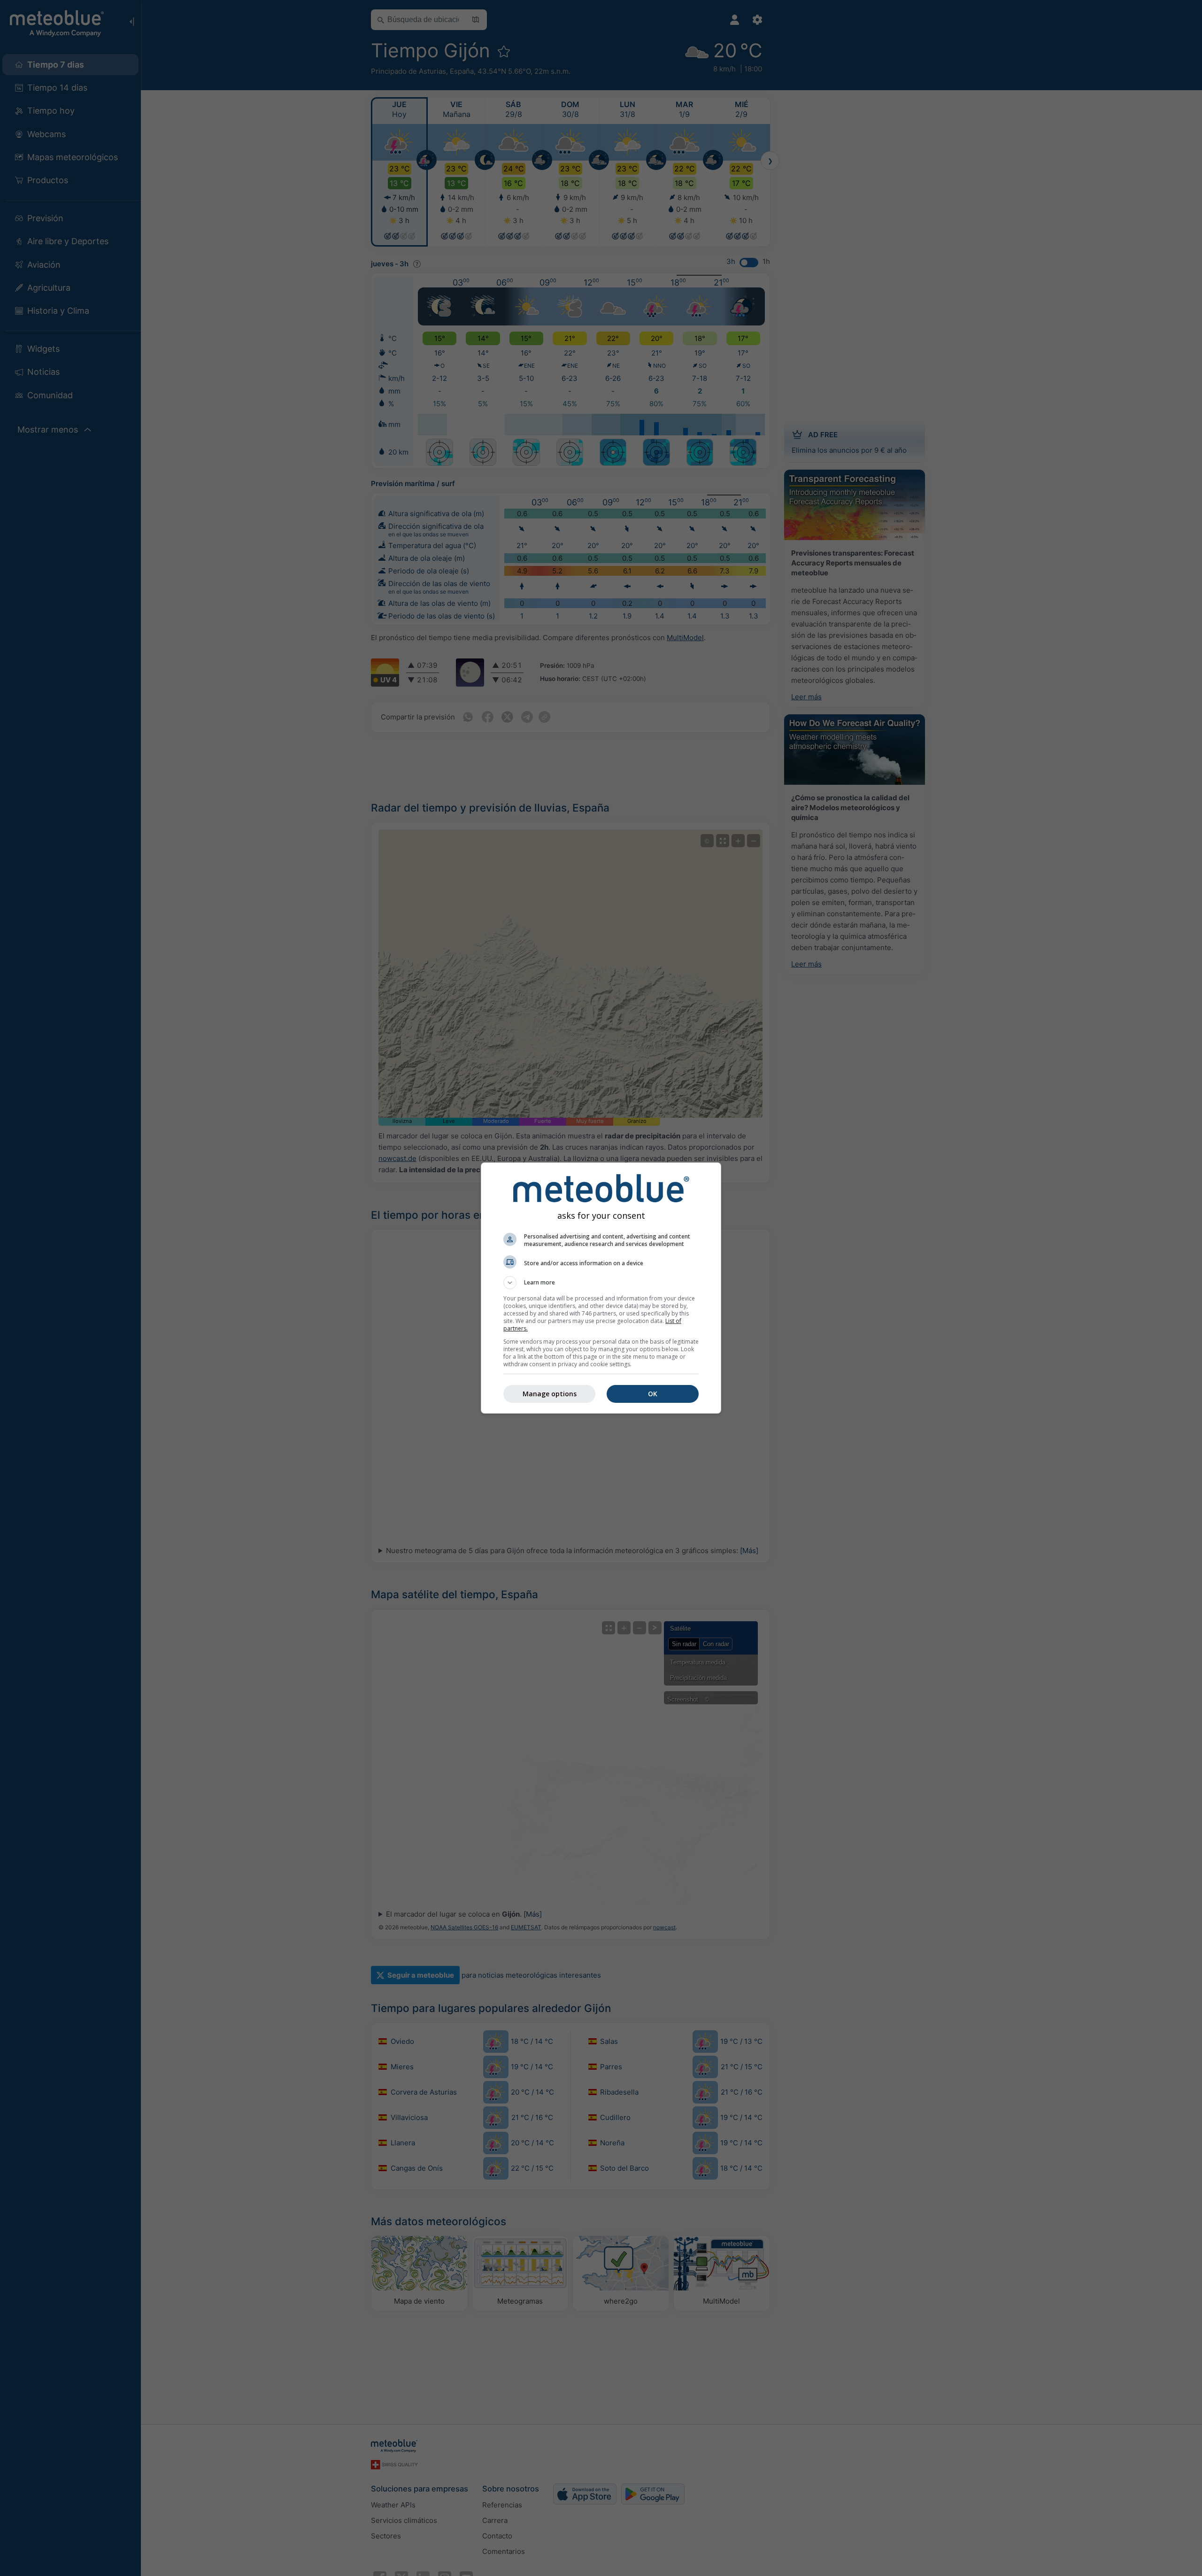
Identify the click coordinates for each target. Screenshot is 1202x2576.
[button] (601, 1283)
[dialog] (601, 1288)
